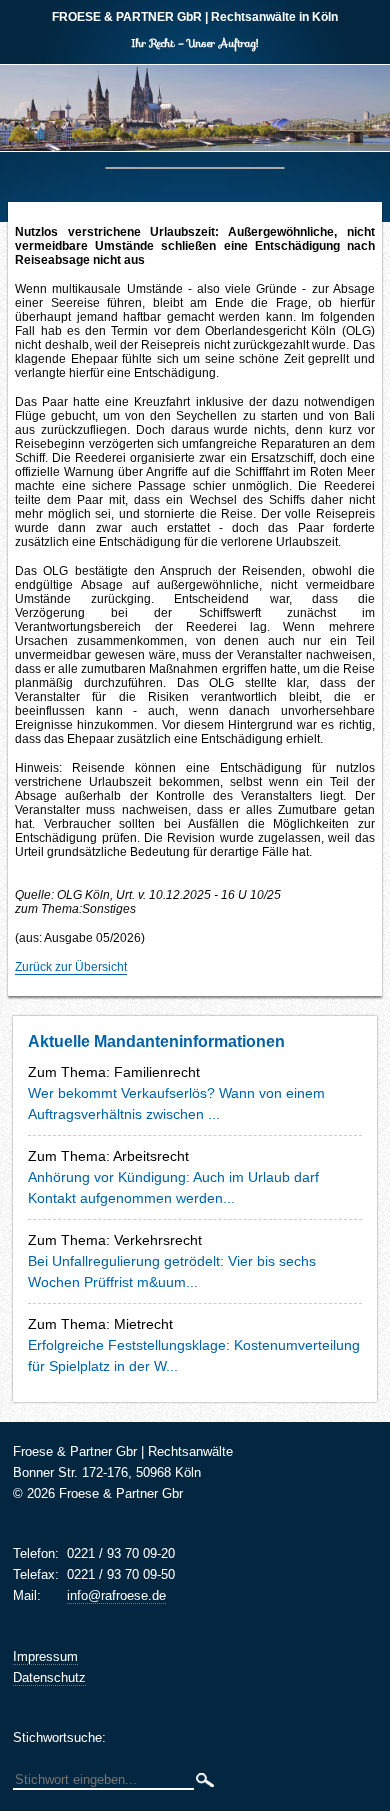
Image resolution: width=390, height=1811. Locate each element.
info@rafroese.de (116, 1595)
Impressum (45, 1656)
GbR (127, 17)
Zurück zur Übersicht (71, 967)
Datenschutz (49, 1677)
